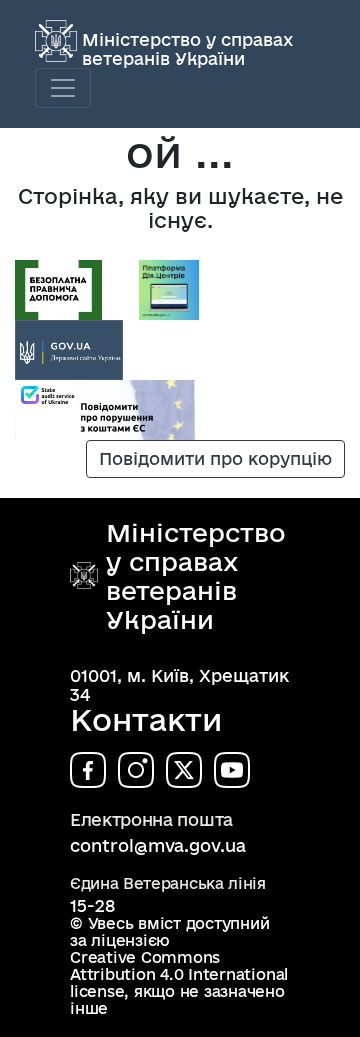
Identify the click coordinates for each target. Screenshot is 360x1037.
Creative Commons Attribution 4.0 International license (179, 974)
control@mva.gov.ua (158, 845)
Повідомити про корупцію (215, 458)
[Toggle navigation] (63, 88)
